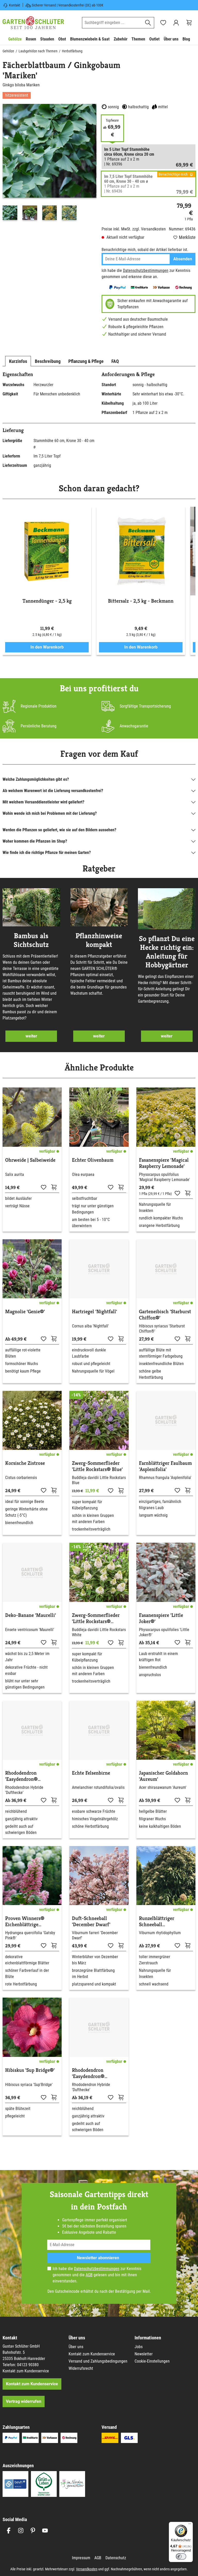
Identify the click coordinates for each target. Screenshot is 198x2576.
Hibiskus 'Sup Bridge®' (30, 2070)
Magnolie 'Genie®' (25, 1312)
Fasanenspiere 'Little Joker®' (161, 1618)
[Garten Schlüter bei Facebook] (9, 2531)
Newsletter (144, 2354)
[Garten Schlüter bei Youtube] (45, 2531)
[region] (49, 163)
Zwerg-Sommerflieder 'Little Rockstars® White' (96, 1618)
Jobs (139, 2347)
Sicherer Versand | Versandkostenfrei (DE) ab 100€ (68, 5)
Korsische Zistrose (25, 1463)
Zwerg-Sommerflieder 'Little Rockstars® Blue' (97, 1466)
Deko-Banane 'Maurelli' (31, 1615)
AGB (89, 2275)
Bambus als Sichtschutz (31, 940)
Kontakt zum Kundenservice (26, 2371)
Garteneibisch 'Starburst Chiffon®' (165, 1315)
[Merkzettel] (163, 23)
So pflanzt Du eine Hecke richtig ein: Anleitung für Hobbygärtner (167, 952)
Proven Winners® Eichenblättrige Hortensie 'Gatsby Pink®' (25, 1922)
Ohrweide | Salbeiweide (30, 1160)
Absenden (183, 259)
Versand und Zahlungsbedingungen (98, 2361)
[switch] (181, 2556)
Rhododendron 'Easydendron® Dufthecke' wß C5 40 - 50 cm (30, 1776)
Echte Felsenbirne (91, 1773)
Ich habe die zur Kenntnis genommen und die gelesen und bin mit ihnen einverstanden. (97, 2275)
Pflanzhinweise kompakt (99, 940)
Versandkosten (87, 2569)
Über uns (76, 2347)
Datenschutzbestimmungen (146, 271)
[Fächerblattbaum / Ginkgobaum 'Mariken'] (49, 151)
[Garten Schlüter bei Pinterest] (33, 2531)
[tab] (18, 361)
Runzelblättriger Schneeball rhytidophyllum (157, 1922)
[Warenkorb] (189, 23)
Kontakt (15, 5)
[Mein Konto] (176, 23)
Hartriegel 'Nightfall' (94, 1312)
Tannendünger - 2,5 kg (47, 601)
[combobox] (112, 23)
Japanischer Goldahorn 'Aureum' (163, 1776)
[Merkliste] (44, 1187)
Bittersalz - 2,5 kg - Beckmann (141, 601)
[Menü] (190, 2525)
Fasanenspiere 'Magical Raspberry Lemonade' (164, 1163)
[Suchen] (148, 23)
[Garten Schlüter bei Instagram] (21, 2531)
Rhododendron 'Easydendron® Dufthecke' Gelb (89, 2073)
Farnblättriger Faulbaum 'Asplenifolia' (165, 1466)
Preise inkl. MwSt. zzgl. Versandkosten (134, 229)
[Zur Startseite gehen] (33, 23)
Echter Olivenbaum (93, 1160)
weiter (31, 1036)
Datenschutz (116, 2558)
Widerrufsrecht (81, 2368)
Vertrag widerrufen (24, 2401)
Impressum (81, 2558)
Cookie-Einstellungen (152, 2361)
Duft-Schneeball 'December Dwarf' (91, 1922)
